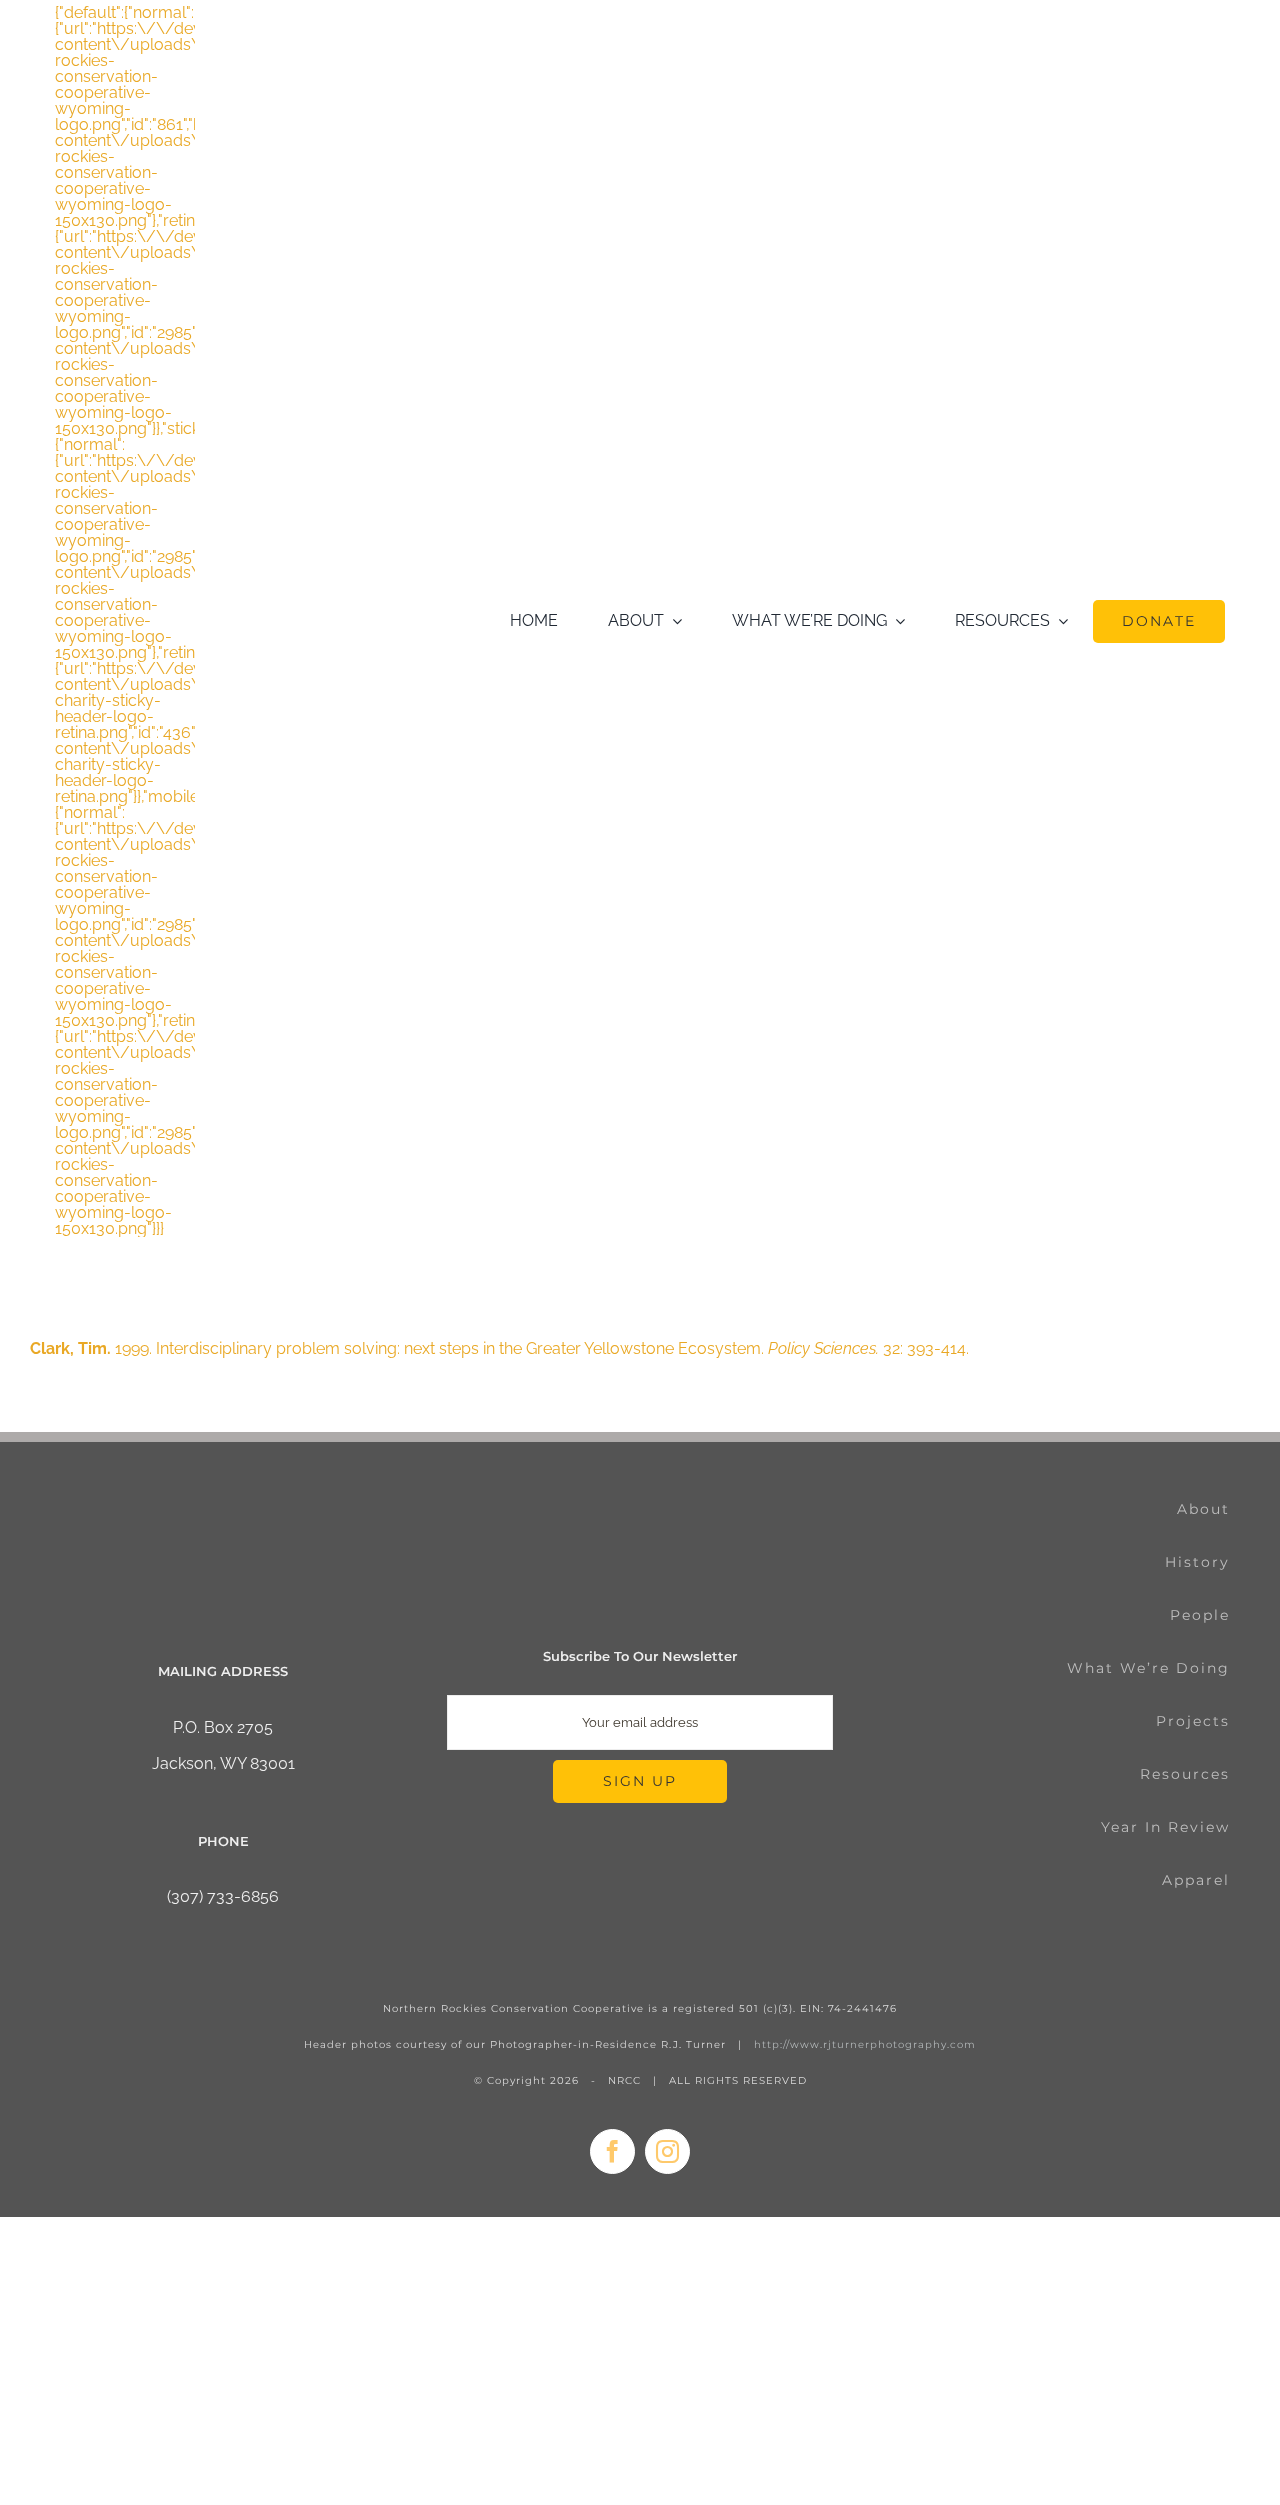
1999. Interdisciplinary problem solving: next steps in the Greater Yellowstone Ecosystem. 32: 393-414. (499, 1348)
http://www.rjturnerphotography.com (865, 2044)
